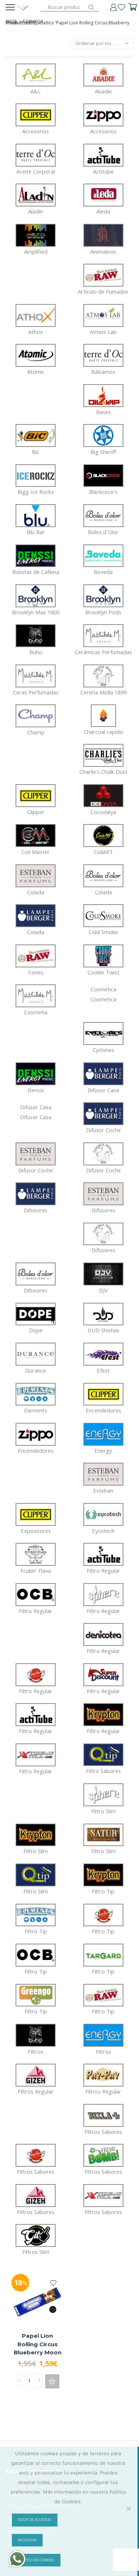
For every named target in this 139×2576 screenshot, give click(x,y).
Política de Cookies (36, 2560)
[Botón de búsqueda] (91, 7)
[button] (52, 2381)
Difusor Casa (36, 1112)
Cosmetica (103, 994)
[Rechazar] (128, 2508)
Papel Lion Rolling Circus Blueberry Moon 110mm (38, 2348)
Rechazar (27, 2540)
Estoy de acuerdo (34, 2520)
